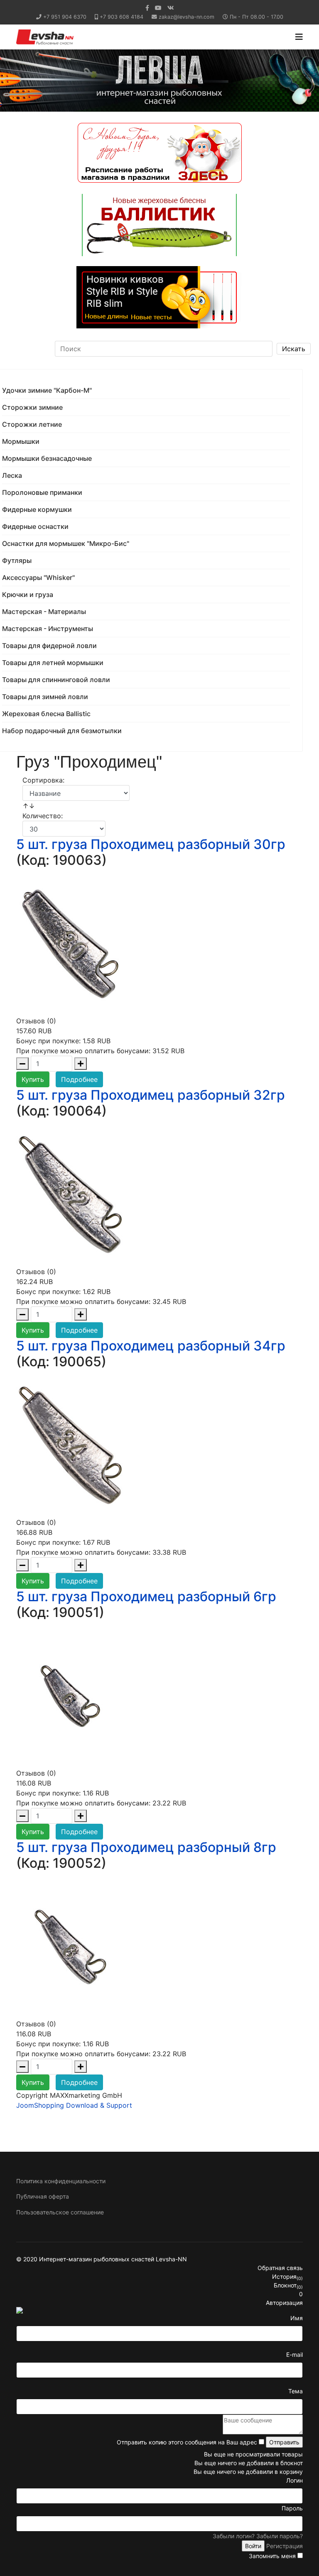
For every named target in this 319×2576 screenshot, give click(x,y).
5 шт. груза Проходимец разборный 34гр (151, 1346)
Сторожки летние (32, 424)
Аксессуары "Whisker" (38, 577)
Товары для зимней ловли (45, 697)
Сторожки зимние (32, 407)
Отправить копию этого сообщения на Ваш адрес (187, 2442)
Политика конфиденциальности (61, 2181)
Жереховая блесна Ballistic (46, 714)
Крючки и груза (28, 594)
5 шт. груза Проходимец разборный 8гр (146, 1847)
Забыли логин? (234, 2536)
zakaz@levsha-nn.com (186, 17)
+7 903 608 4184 (121, 17)
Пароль (292, 2508)
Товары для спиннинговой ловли (56, 680)
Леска (12, 475)
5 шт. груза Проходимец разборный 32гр (151, 1095)
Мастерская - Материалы (44, 612)
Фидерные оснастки (35, 526)
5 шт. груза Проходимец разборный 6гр (146, 1596)
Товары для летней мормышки (53, 663)
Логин (294, 2480)
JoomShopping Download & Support (74, 2105)
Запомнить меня (272, 2556)
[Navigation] (299, 37)
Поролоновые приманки (42, 492)
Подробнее (79, 1079)
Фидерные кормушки (37, 509)
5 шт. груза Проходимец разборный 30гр (151, 844)
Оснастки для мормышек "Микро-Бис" (66, 543)
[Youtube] (158, 8)
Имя (297, 2318)
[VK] (171, 8)
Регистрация (285, 2546)
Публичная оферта (43, 2196)
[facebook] (147, 8)
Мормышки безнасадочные (47, 458)
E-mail (294, 2355)
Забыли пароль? (280, 2536)
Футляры (17, 560)
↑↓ (30, 806)
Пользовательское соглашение (60, 2212)
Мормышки (21, 441)
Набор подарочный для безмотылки (62, 731)
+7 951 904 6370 (65, 17)
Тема (296, 2391)
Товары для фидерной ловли (49, 646)
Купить (33, 1079)
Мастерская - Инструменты (48, 629)
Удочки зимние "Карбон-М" (47, 390)
